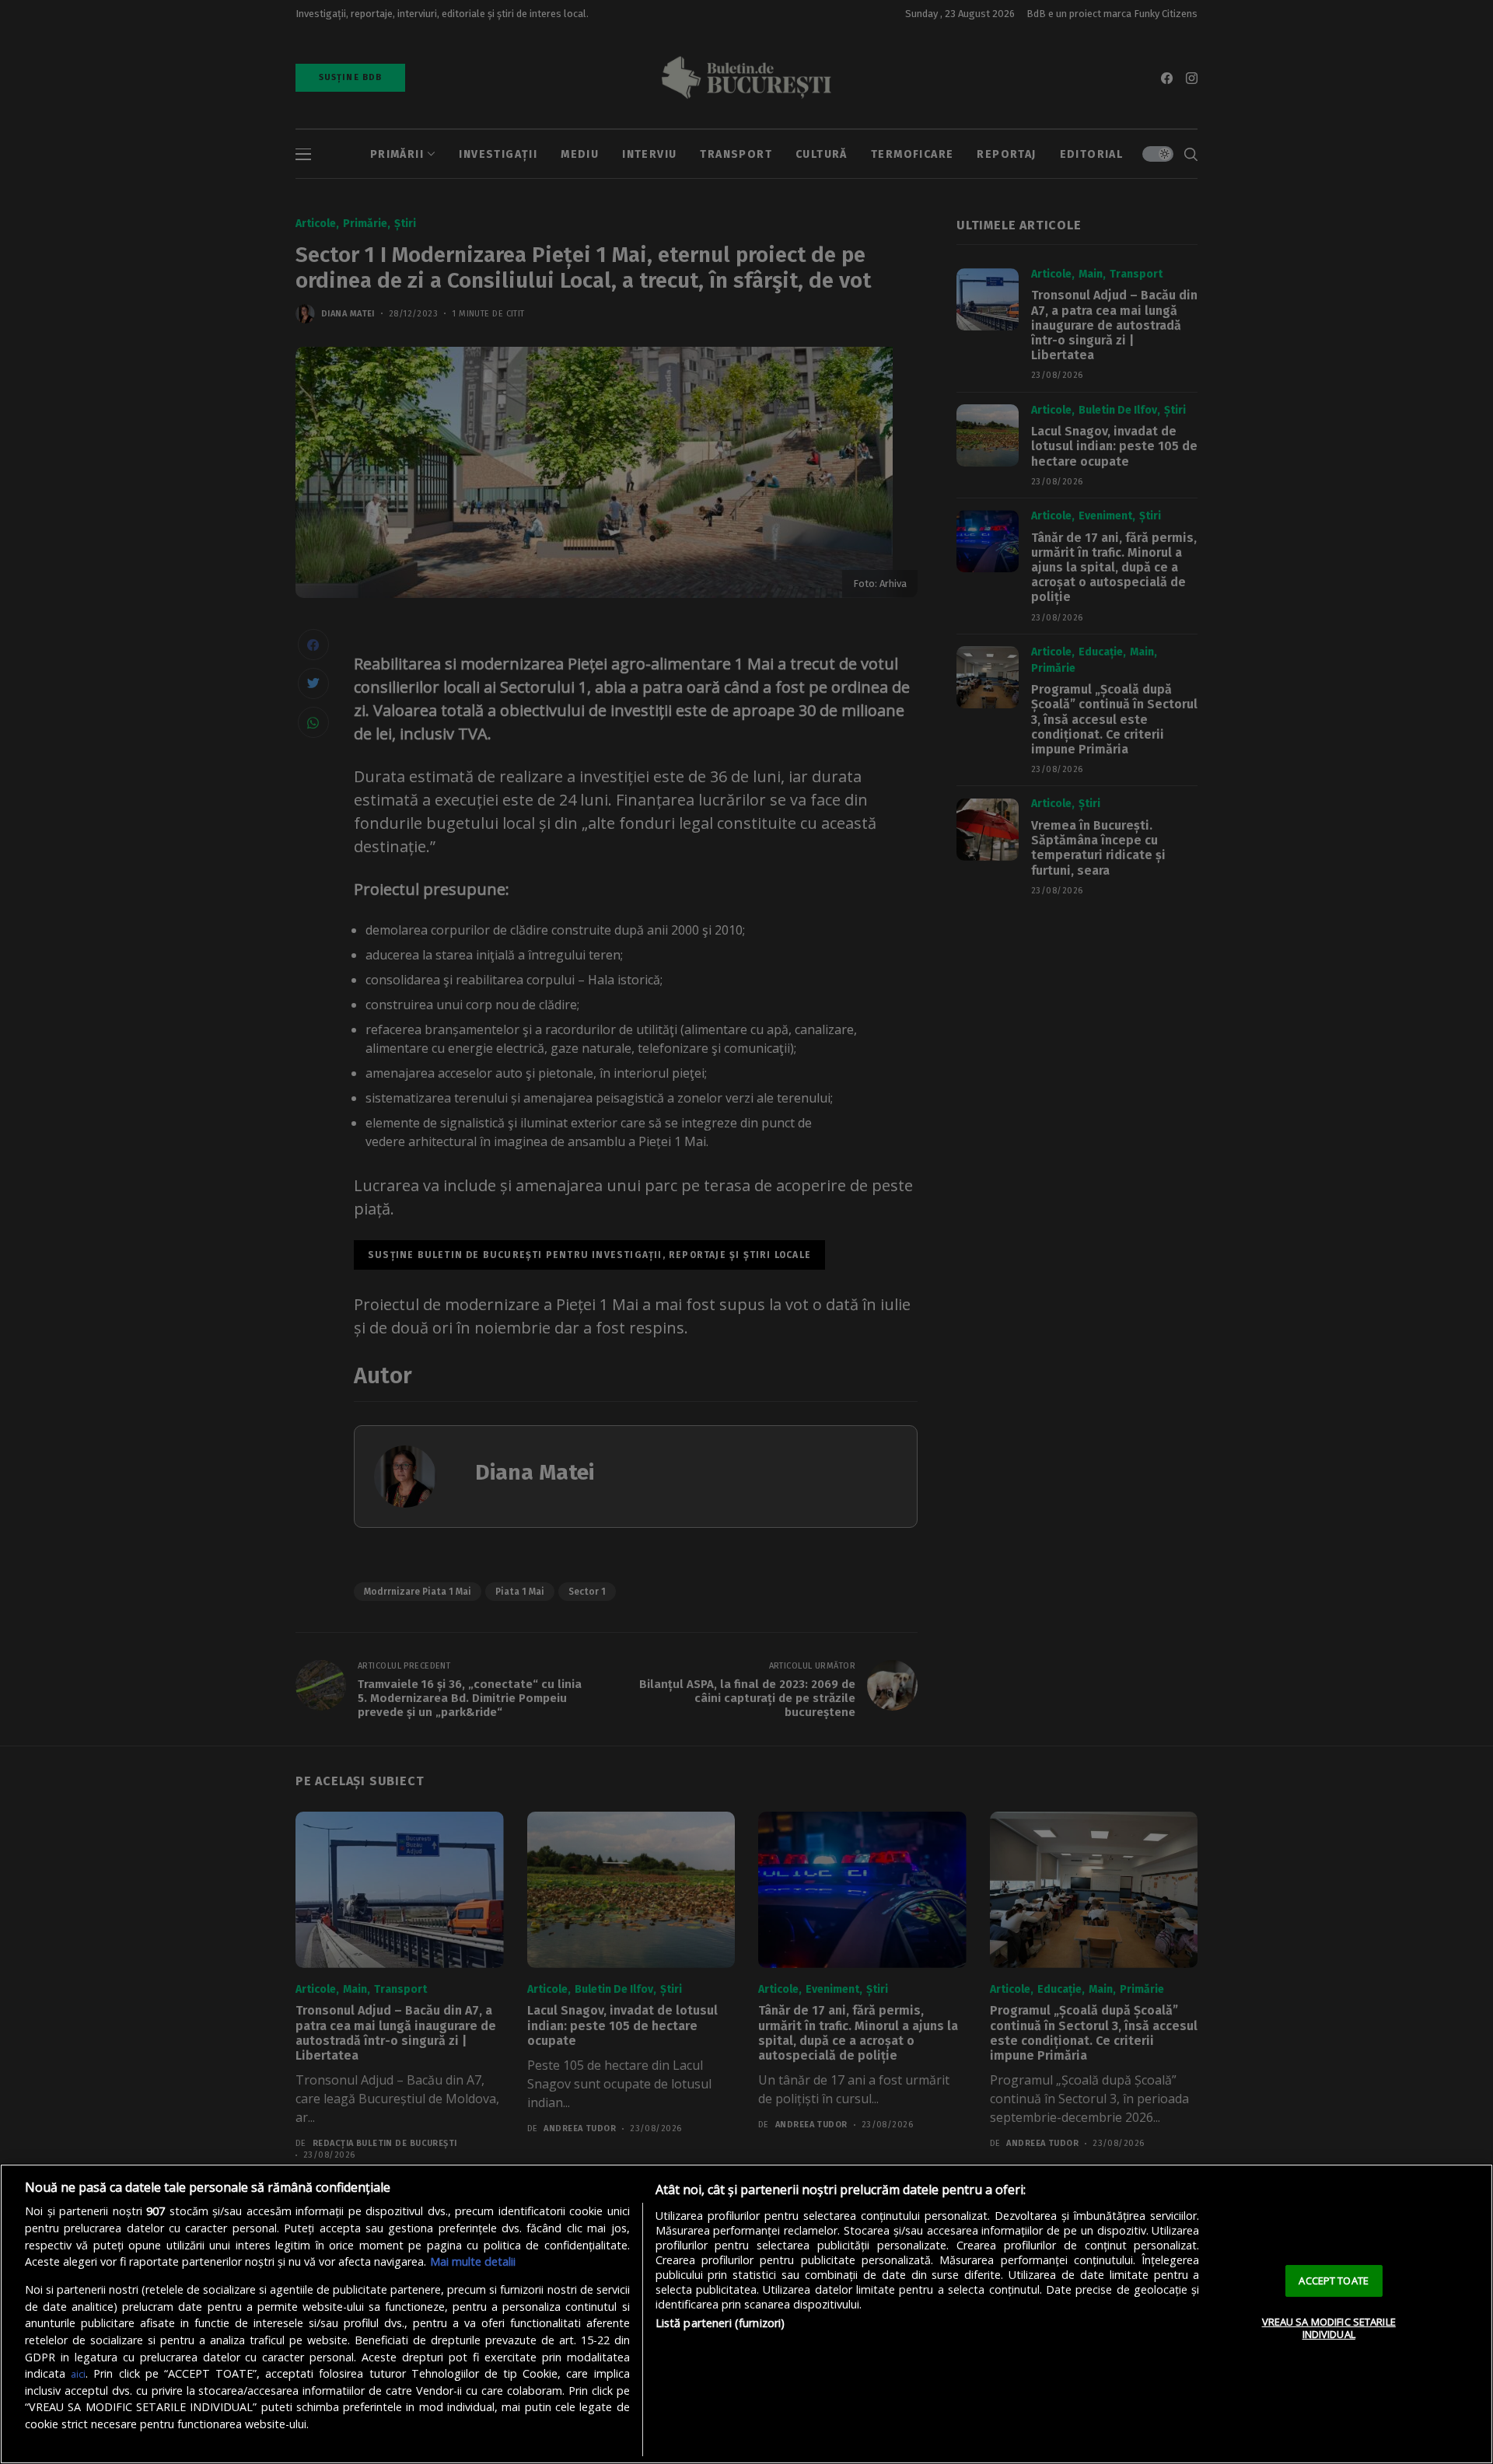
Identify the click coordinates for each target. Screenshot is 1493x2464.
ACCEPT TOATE (1334, 2281)
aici (78, 2374)
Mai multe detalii (473, 2261)
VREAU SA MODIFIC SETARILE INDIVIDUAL (1329, 2328)
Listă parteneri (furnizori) (720, 2323)
